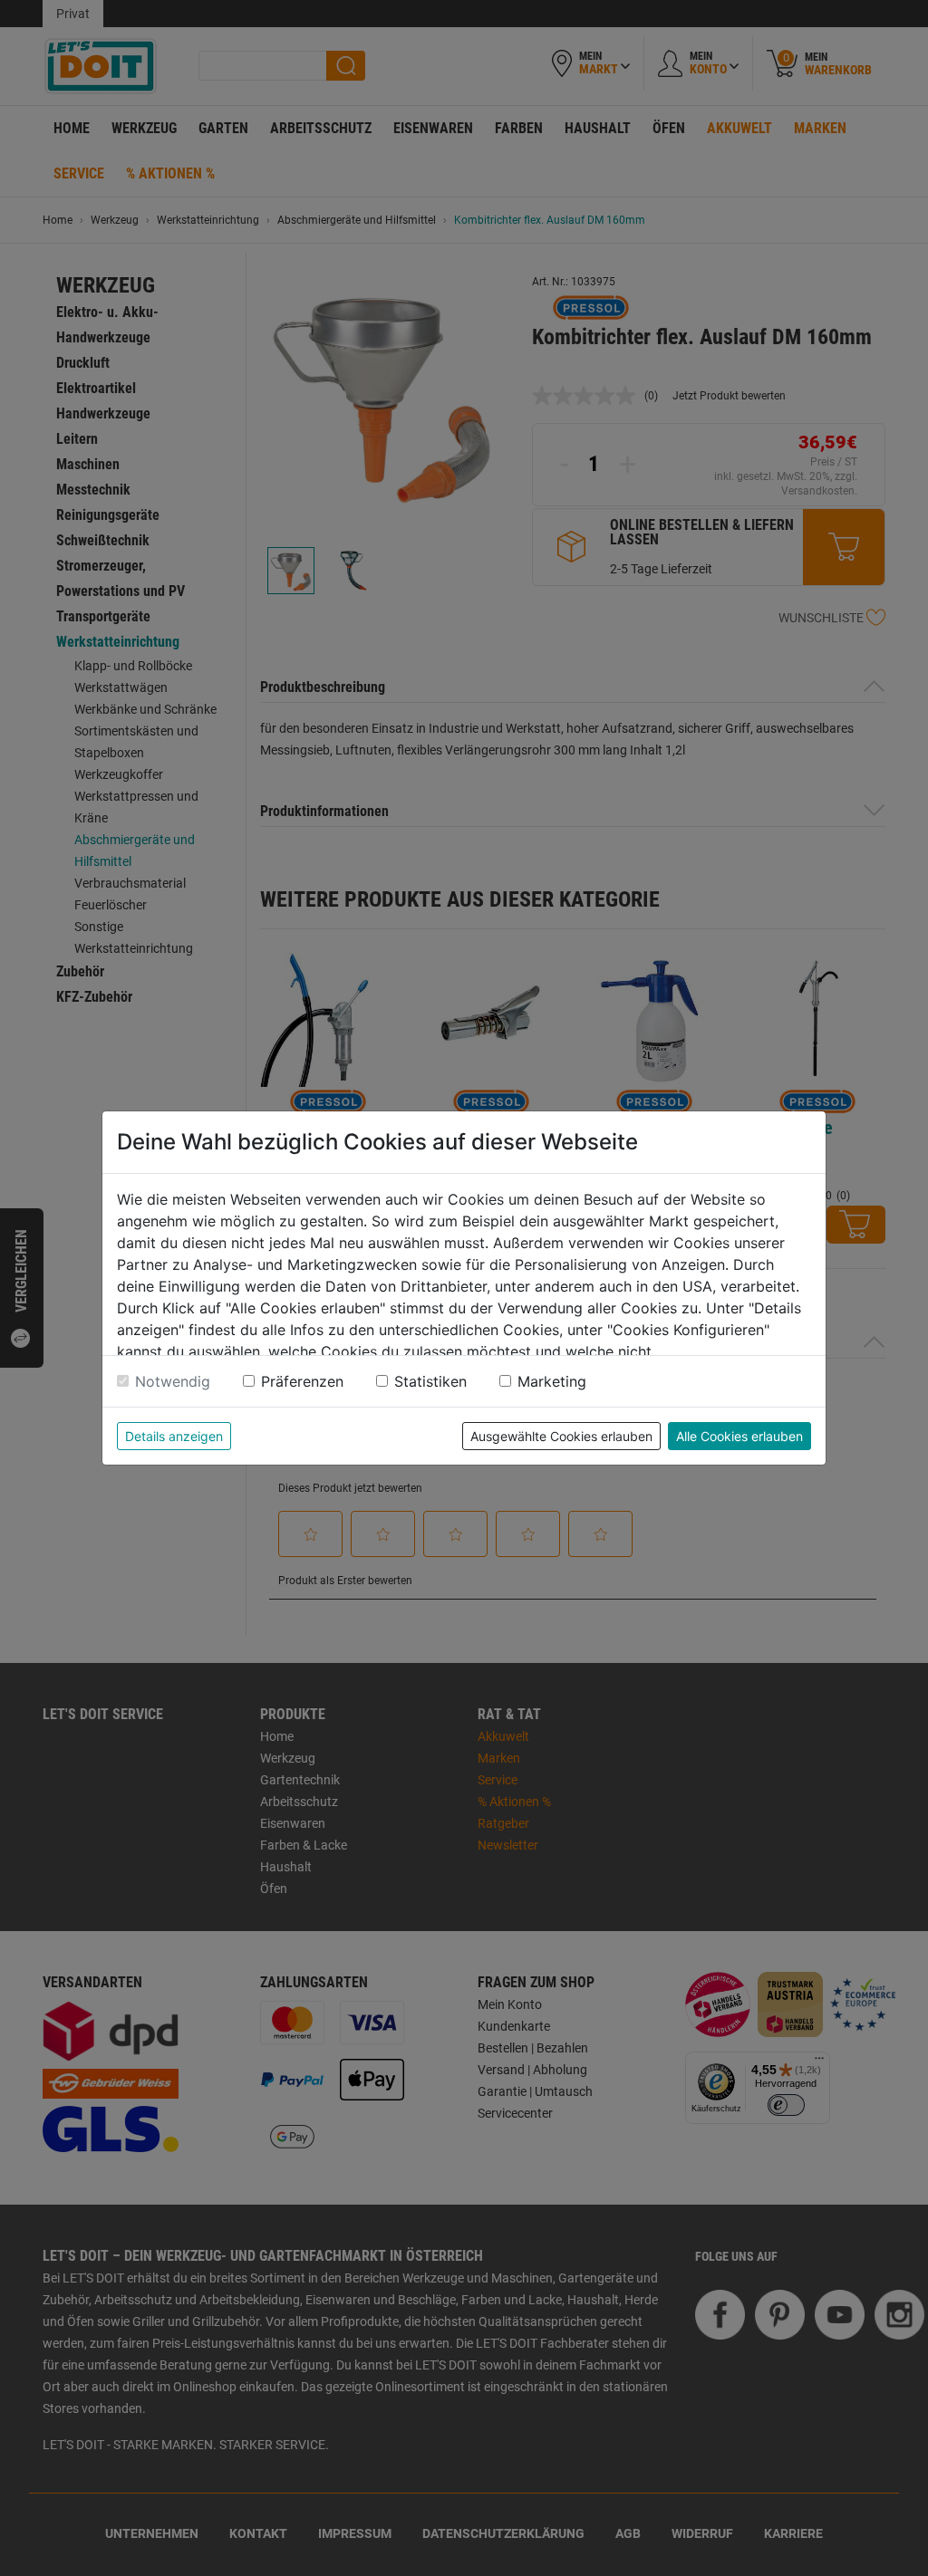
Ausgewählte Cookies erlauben (561, 1436)
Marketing (552, 1381)
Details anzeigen (174, 1436)
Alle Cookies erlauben (739, 1436)
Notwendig (173, 1381)
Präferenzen (302, 1381)
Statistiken (430, 1381)
